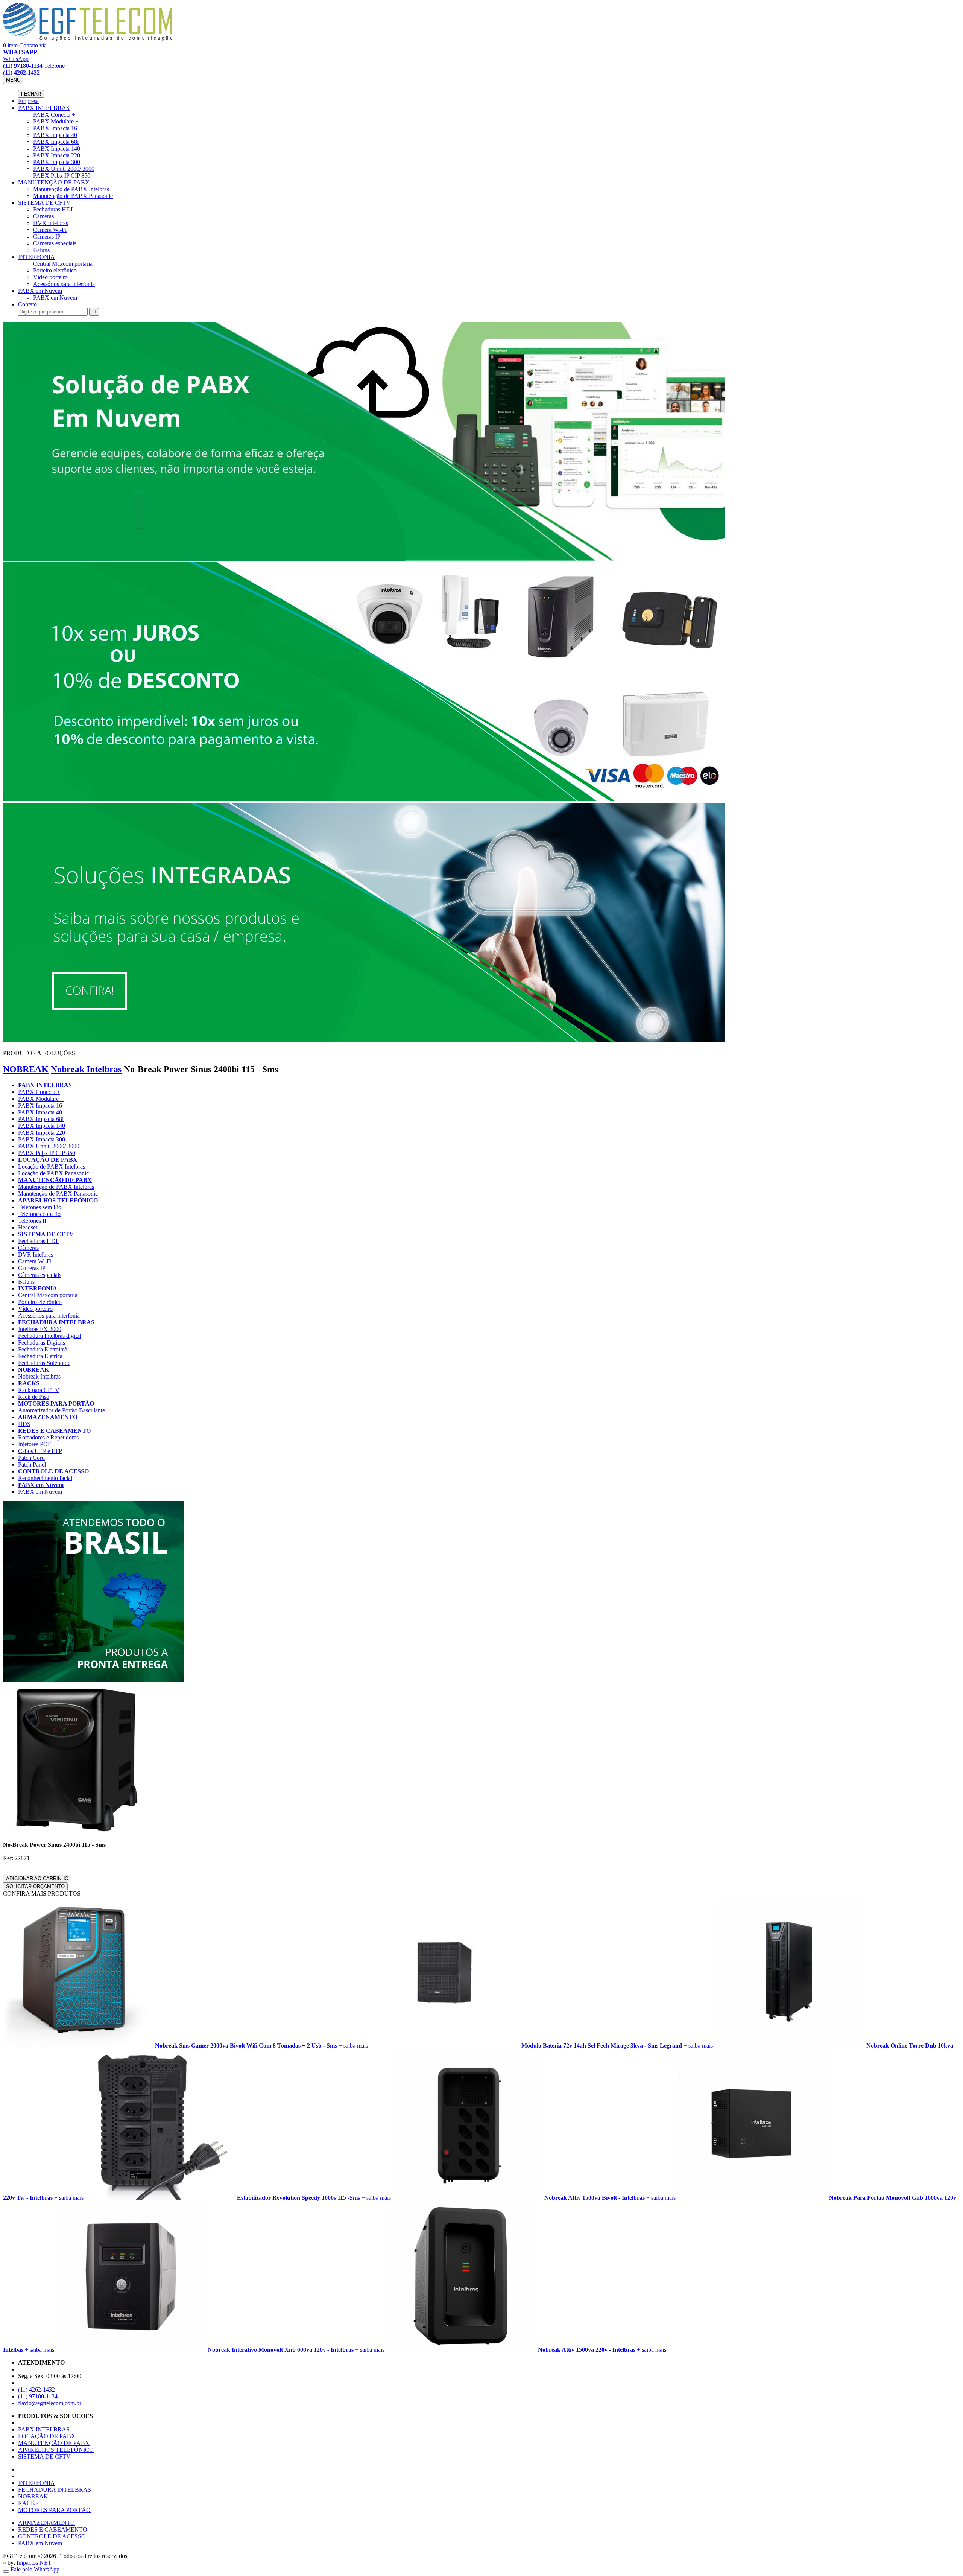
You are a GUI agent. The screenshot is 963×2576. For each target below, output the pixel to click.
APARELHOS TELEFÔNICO (58, 1200)
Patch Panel (32, 1465)
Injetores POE (35, 1444)
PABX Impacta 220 (57, 155)
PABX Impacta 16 (55, 128)
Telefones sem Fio (40, 1207)
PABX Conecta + (54, 115)
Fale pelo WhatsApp (35, 2569)
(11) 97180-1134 (38, 2396)
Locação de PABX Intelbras (52, 1166)
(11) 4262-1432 (36, 2390)
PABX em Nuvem (40, 291)
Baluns (41, 250)
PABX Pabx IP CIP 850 (62, 176)
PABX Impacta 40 (55, 135)
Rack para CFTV (39, 1390)
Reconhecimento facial (45, 1478)
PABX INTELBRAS (44, 108)
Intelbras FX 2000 (40, 1329)
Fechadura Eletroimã (43, 1349)
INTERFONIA (36, 257)
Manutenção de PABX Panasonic (73, 196)
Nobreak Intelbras (86, 1069)
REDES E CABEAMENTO (54, 1431)
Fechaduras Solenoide (44, 1363)
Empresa (28, 101)
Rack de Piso (34, 1397)
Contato (27, 304)
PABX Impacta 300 (57, 162)
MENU (13, 80)
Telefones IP (33, 1221)
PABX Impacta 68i (56, 142)
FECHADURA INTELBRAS (56, 1322)
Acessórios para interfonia (64, 284)
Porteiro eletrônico (55, 270)
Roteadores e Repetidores (48, 1437)
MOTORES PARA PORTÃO (56, 1404)
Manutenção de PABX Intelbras (71, 189)
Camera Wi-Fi (50, 230)
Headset (28, 1227)
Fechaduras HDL (54, 209)
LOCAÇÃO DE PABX (48, 1160)
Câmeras (43, 216)
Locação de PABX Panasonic (53, 1173)
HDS (24, 1424)
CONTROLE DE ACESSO (53, 1471)
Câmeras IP (47, 237)
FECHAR (31, 94)
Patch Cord (31, 1458)
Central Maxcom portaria (63, 264)
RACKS (29, 1383)
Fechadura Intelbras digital (49, 1336)
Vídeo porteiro (50, 277)
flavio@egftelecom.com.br (50, 2403)
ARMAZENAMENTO (48, 1417)
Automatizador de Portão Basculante (62, 1410)
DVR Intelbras (51, 223)
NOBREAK (26, 1069)
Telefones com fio (39, 1214)
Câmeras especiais (55, 243)
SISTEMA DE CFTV (44, 203)
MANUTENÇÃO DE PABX (54, 182)
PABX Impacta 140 (57, 148)
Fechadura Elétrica (40, 1356)
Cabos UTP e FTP (40, 1451)
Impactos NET (34, 2563)
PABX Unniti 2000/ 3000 (64, 169)
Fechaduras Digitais (42, 1343)
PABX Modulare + (56, 121)
